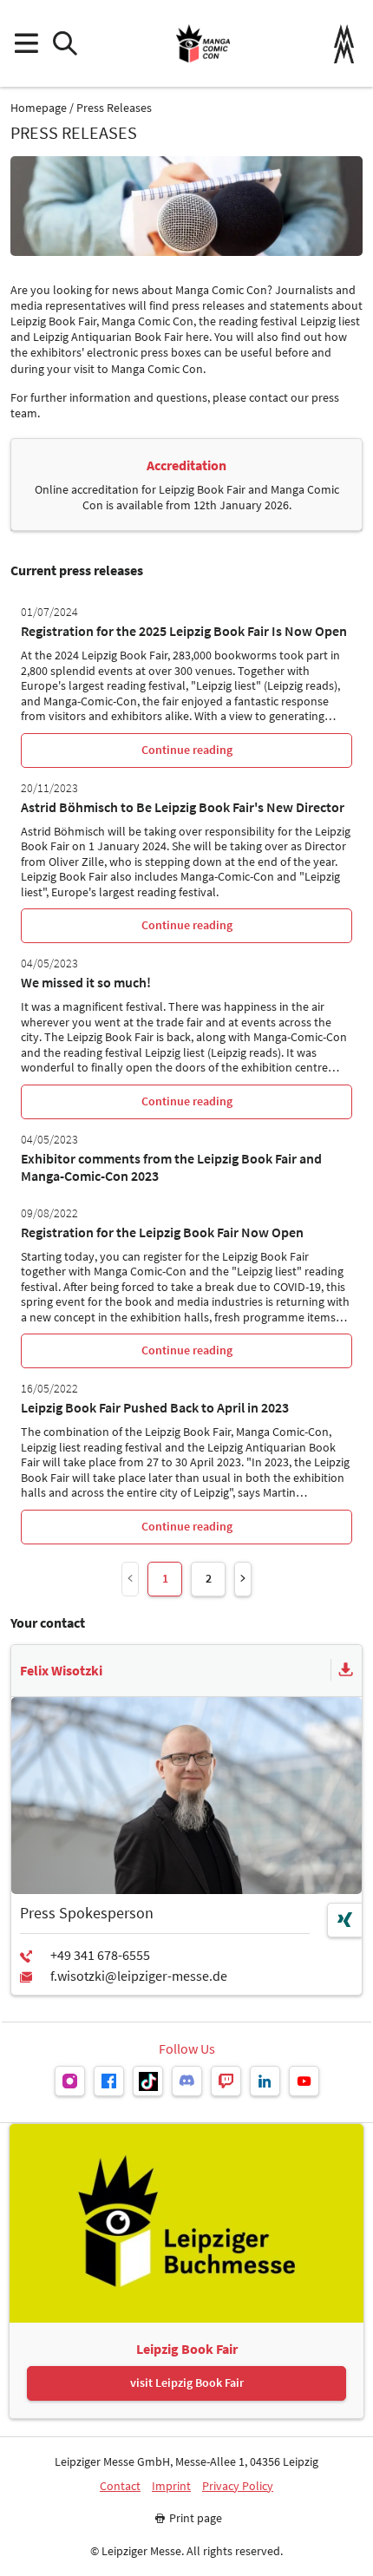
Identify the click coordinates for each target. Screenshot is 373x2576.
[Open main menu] (26, 44)
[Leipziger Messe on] (70, 2081)
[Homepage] (203, 43)
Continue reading (187, 750)
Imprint (171, 2486)
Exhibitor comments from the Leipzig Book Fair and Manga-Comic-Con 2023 (171, 1167)
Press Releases (114, 108)
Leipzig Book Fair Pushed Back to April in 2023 (155, 1407)
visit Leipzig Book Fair (187, 2383)
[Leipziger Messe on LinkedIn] (265, 2081)
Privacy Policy (238, 2486)
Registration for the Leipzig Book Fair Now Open (162, 1232)
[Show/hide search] (65, 44)
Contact (120, 2486)
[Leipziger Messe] (344, 44)
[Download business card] (346, 1670)
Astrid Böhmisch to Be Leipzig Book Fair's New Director (183, 807)
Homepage (39, 108)
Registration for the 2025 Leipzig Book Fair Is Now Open (184, 631)
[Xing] (344, 1920)
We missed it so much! (86, 982)
